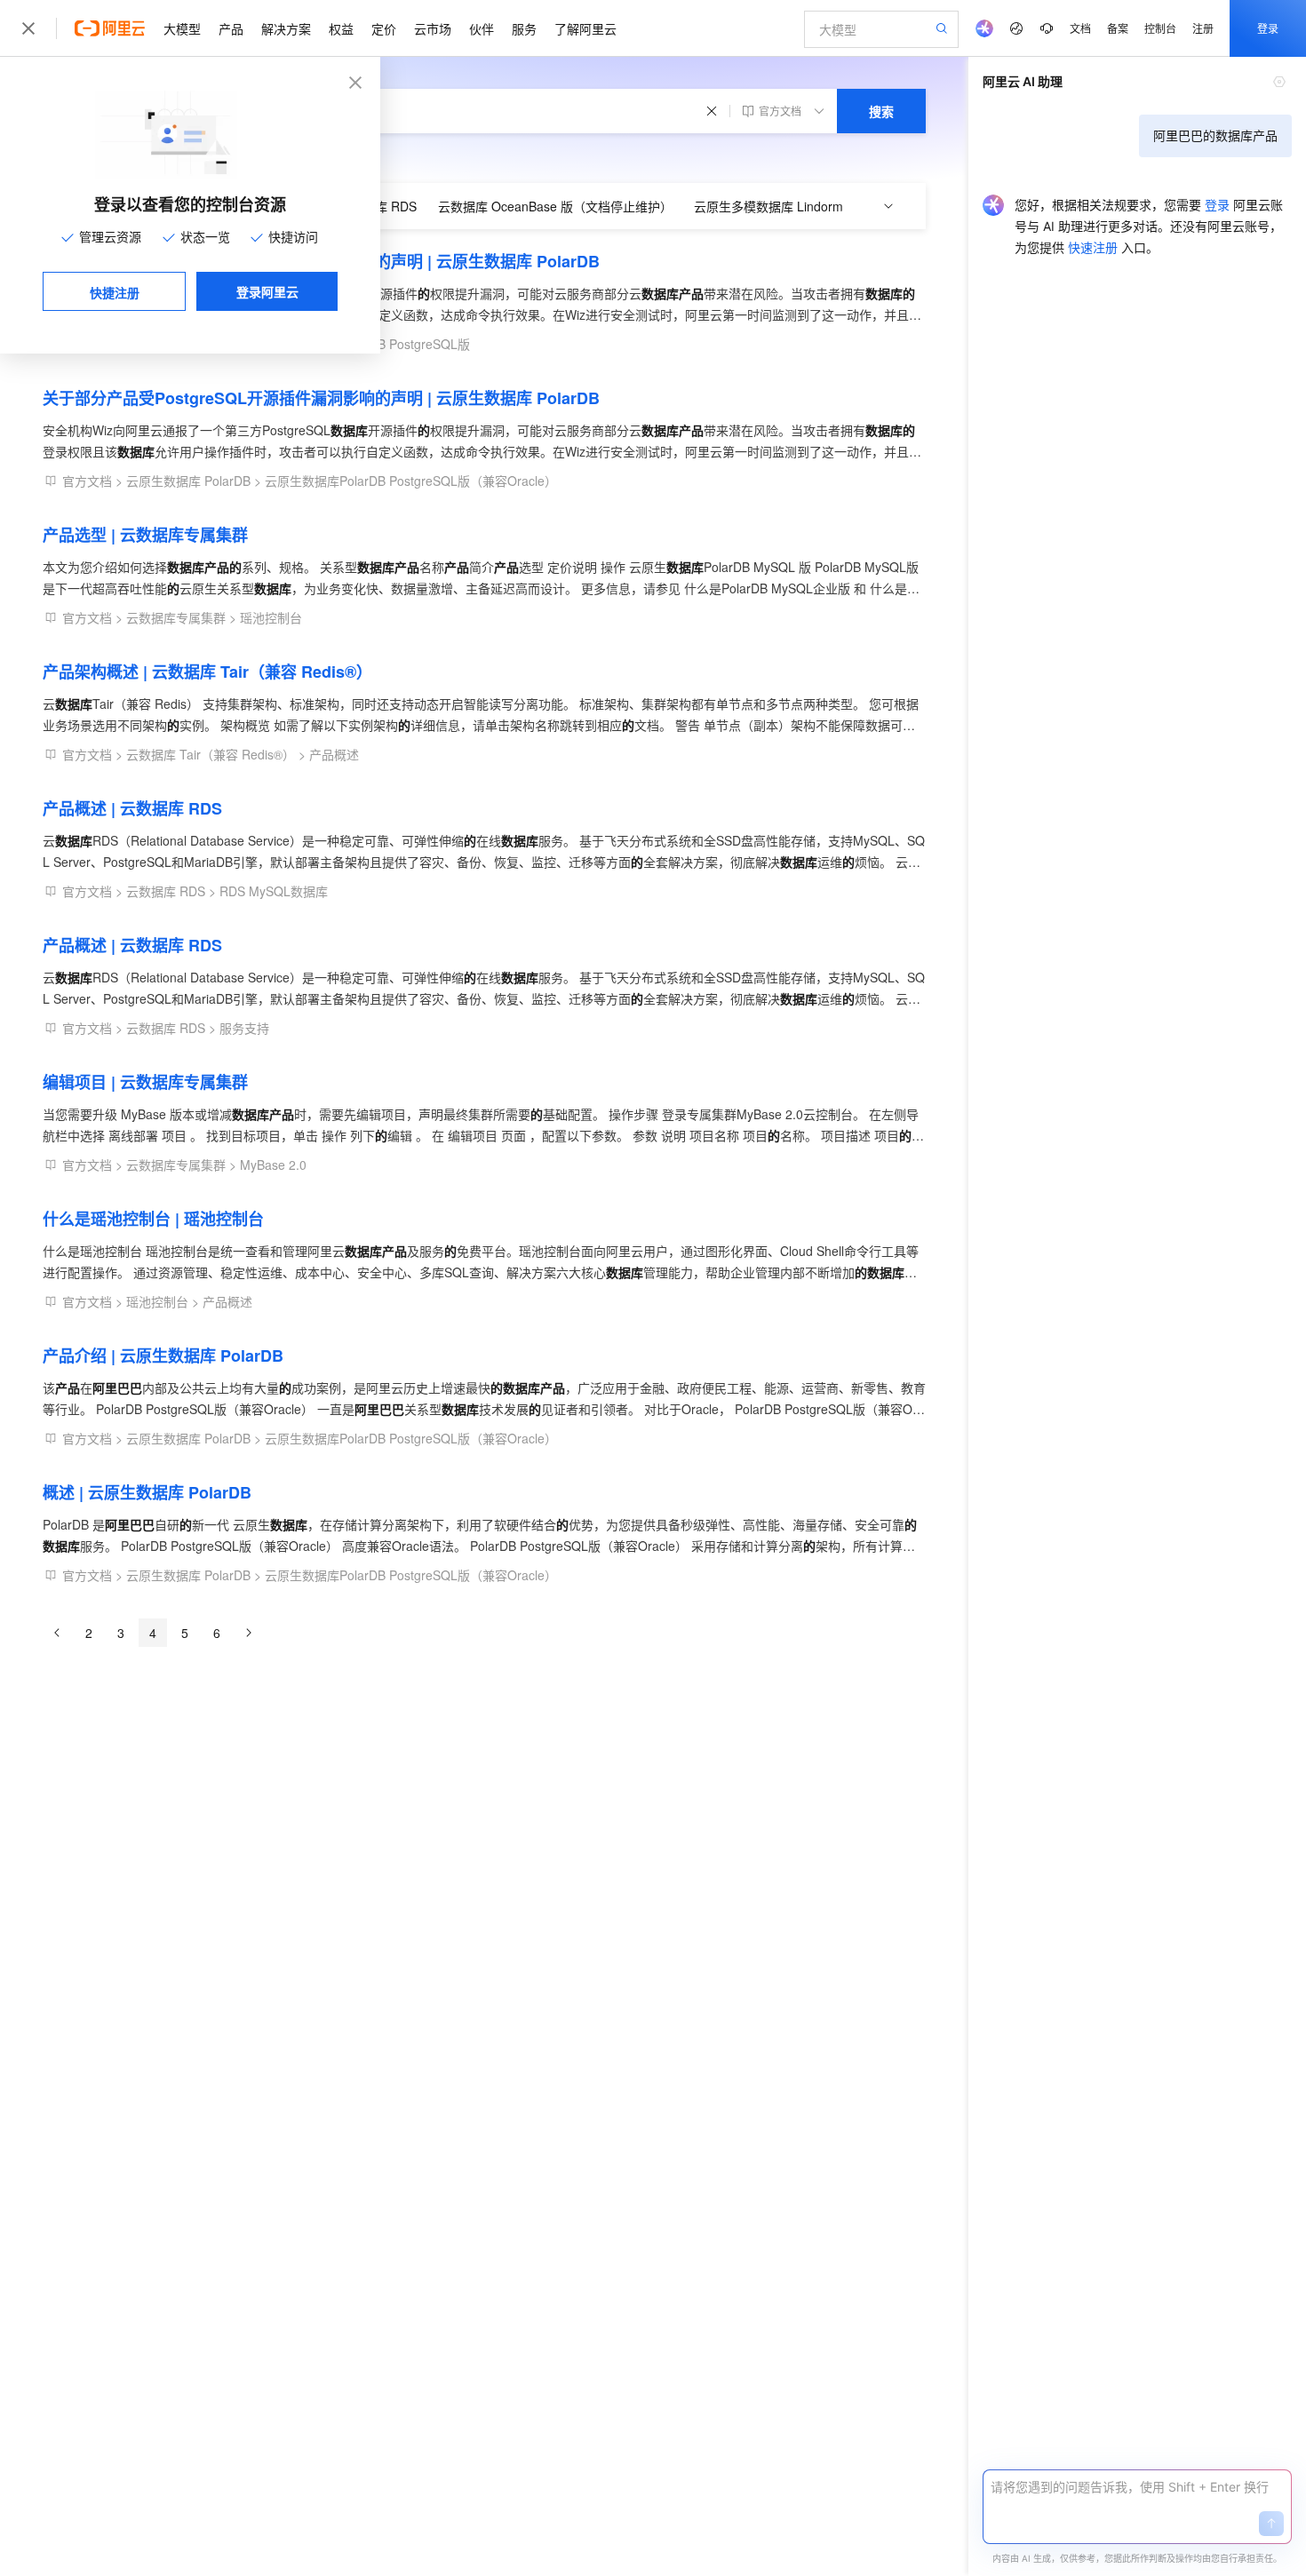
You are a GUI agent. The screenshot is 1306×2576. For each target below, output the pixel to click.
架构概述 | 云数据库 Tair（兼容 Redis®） (207, 672)
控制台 (1160, 28)
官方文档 (87, 481)
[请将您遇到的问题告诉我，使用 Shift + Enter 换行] (1137, 2487)
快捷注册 (115, 292)
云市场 (433, 28)
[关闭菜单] (28, 28)
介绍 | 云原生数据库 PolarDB (163, 1356)
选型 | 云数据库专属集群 (145, 535)
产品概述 (334, 754)
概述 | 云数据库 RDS (132, 808)
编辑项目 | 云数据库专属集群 (145, 1082)
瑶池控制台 (271, 617)
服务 (524, 28)
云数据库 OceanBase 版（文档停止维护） (555, 206)
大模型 (182, 28)
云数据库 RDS (166, 891)
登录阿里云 (267, 291)
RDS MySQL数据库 (274, 891)
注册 (1203, 28)
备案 (1118, 28)
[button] (1271, 2524)
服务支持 (244, 1028)
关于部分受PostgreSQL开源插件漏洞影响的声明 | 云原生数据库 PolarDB (321, 261)
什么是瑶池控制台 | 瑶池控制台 (153, 1219)
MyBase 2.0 (273, 1165)
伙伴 (482, 28)
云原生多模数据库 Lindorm (768, 206)
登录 (1268, 28)
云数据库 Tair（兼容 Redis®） (211, 754)
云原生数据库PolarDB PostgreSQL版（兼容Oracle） (411, 481)
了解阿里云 (585, 28)
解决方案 (286, 28)
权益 (341, 28)
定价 (384, 28)
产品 (231, 28)
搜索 (881, 111)
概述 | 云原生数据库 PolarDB (147, 1492)
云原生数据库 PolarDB (188, 481)
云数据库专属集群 (176, 617)
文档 (1080, 28)
